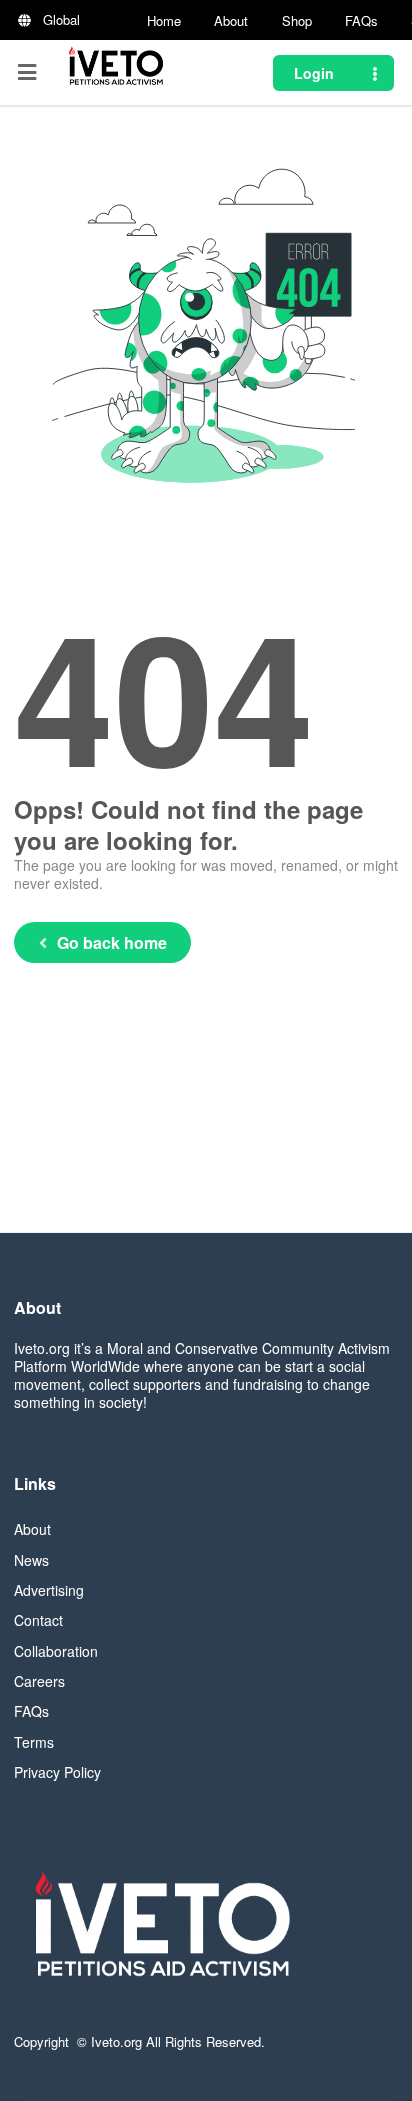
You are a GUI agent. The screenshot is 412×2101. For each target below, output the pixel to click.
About (231, 20)
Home (164, 20)
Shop (297, 20)
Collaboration (56, 1651)
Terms (34, 1742)
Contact (38, 1620)
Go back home (112, 942)
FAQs (361, 20)
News (31, 1560)
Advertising (49, 1590)
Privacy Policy (57, 1772)
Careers (39, 1681)
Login (314, 73)
